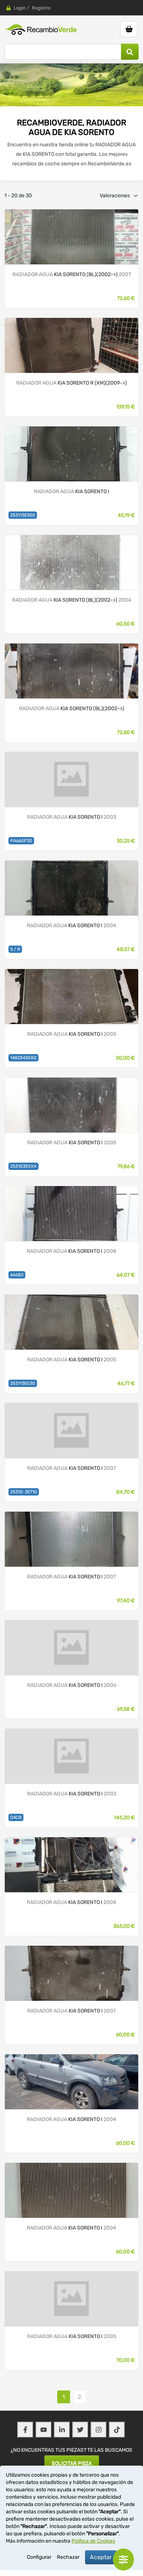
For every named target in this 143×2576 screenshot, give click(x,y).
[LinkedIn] (62, 2430)
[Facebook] (25, 2430)
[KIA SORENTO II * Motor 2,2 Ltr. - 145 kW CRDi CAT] (71, 345)
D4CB (16, 1817)
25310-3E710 (24, 1492)
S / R (15, 949)
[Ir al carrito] (129, 29)
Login (20, 8)
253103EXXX (23, 1166)
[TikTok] (117, 2430)
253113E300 (23, 515)
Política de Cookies (93, 2541)
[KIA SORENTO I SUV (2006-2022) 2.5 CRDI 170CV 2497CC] (71, 1213)
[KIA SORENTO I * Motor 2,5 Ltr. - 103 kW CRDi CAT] (71, 237)
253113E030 (23, 1383)
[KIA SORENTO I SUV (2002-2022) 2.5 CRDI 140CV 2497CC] (71, 779)
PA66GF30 (21, 841)
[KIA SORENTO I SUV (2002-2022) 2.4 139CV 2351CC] (71, 888)
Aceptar (101, 2557)
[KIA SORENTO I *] (71, 454)
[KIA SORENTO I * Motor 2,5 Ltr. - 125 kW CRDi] (71, 671)
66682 (17, 1275)
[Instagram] (99, 2430)
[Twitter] (80, 2430)
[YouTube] (44, 2430)
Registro (41, 8)
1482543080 (23, 1058)
